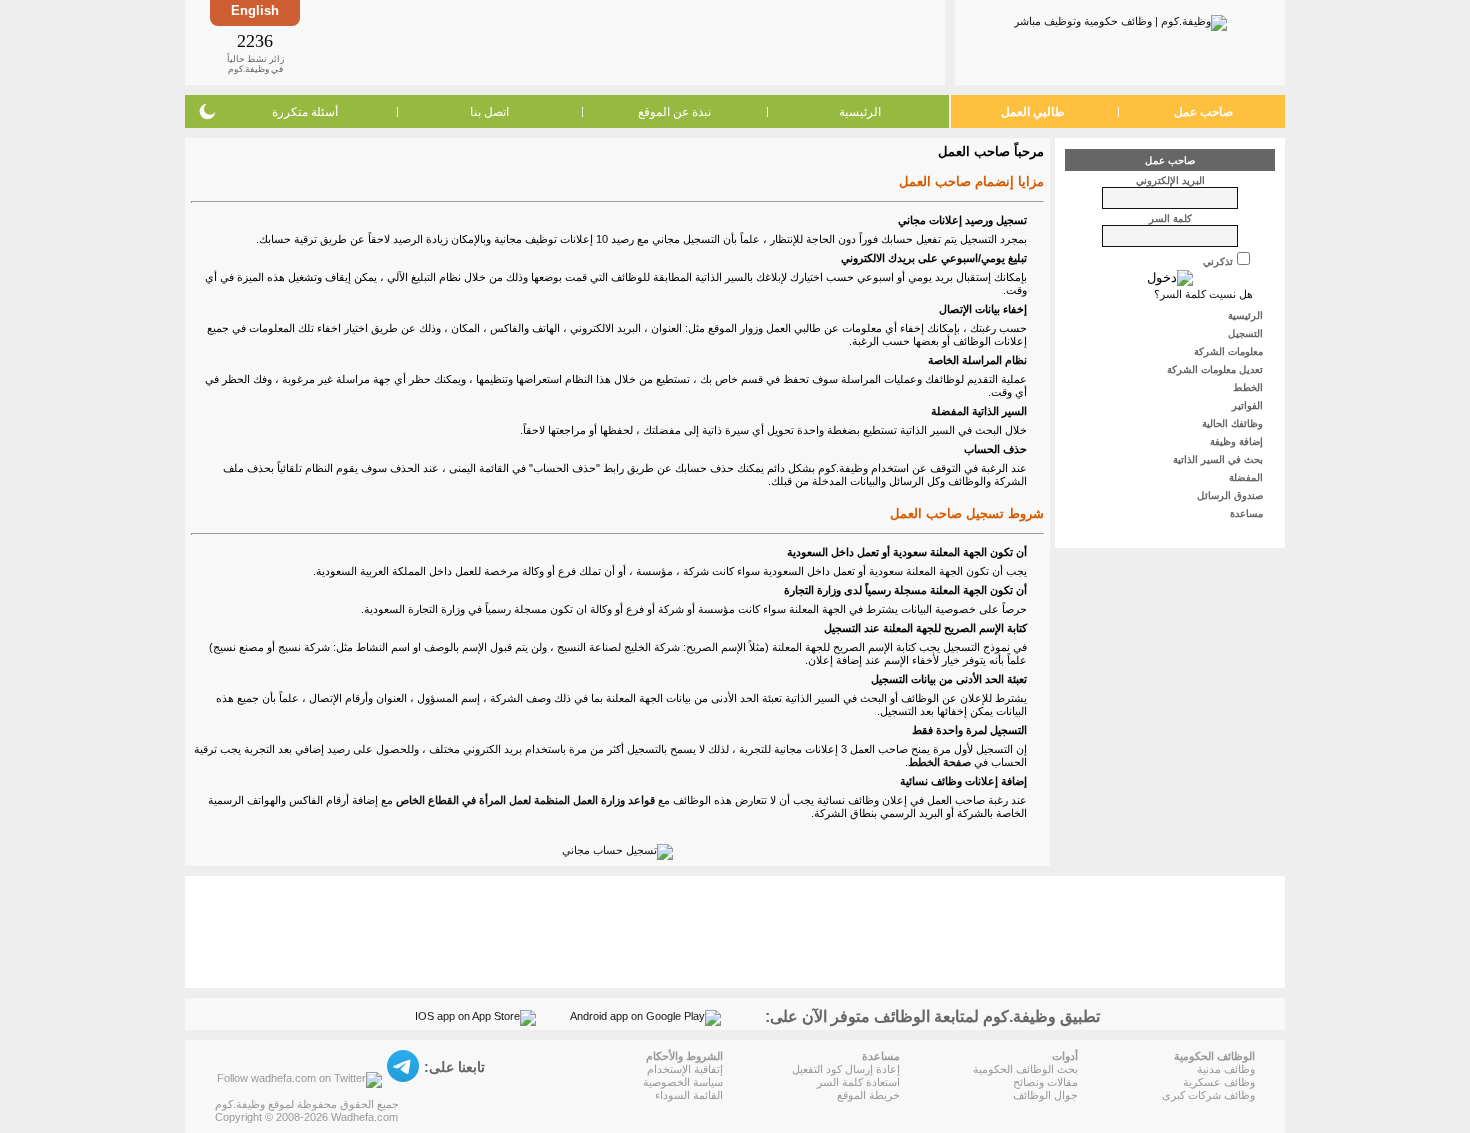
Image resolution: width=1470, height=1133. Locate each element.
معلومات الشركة (1230, 351)
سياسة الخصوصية (683, 1082)
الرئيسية (860, 112)
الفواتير (1249, 405)
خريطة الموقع (868, 1095)
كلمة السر (1170, 218)
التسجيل (1247, 333)
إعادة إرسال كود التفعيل (846, 1069)
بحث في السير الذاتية (1219, 459)
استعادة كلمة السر (858, 1082)
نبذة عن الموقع (674, 112)
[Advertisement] (621, 42)
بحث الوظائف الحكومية (1025, 1069)
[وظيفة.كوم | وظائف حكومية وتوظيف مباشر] (1120, 19)
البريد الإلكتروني (1170, 180)
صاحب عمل (1203, 112)
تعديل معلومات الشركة (1216, 369)
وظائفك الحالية (1234, 423)
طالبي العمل (1033, 112)
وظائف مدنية (1226, 1069)
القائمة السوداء (689, 1095)
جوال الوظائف (1045, 1095)
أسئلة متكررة (305, 112)
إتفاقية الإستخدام (685, 1069)
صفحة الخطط (939, 762)
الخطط (1249, 387)
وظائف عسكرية (1219, 1082)
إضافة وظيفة (1238, 441)
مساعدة (1248, 513)
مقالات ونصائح (1045, 1082)
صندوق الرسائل (1231, 495)
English (255, 10)
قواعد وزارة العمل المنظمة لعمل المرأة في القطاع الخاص (525, 800)
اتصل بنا (489, 112)
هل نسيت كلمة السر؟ (1203, 294)
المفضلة (1247, 477)
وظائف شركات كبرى (1208, 1095)
